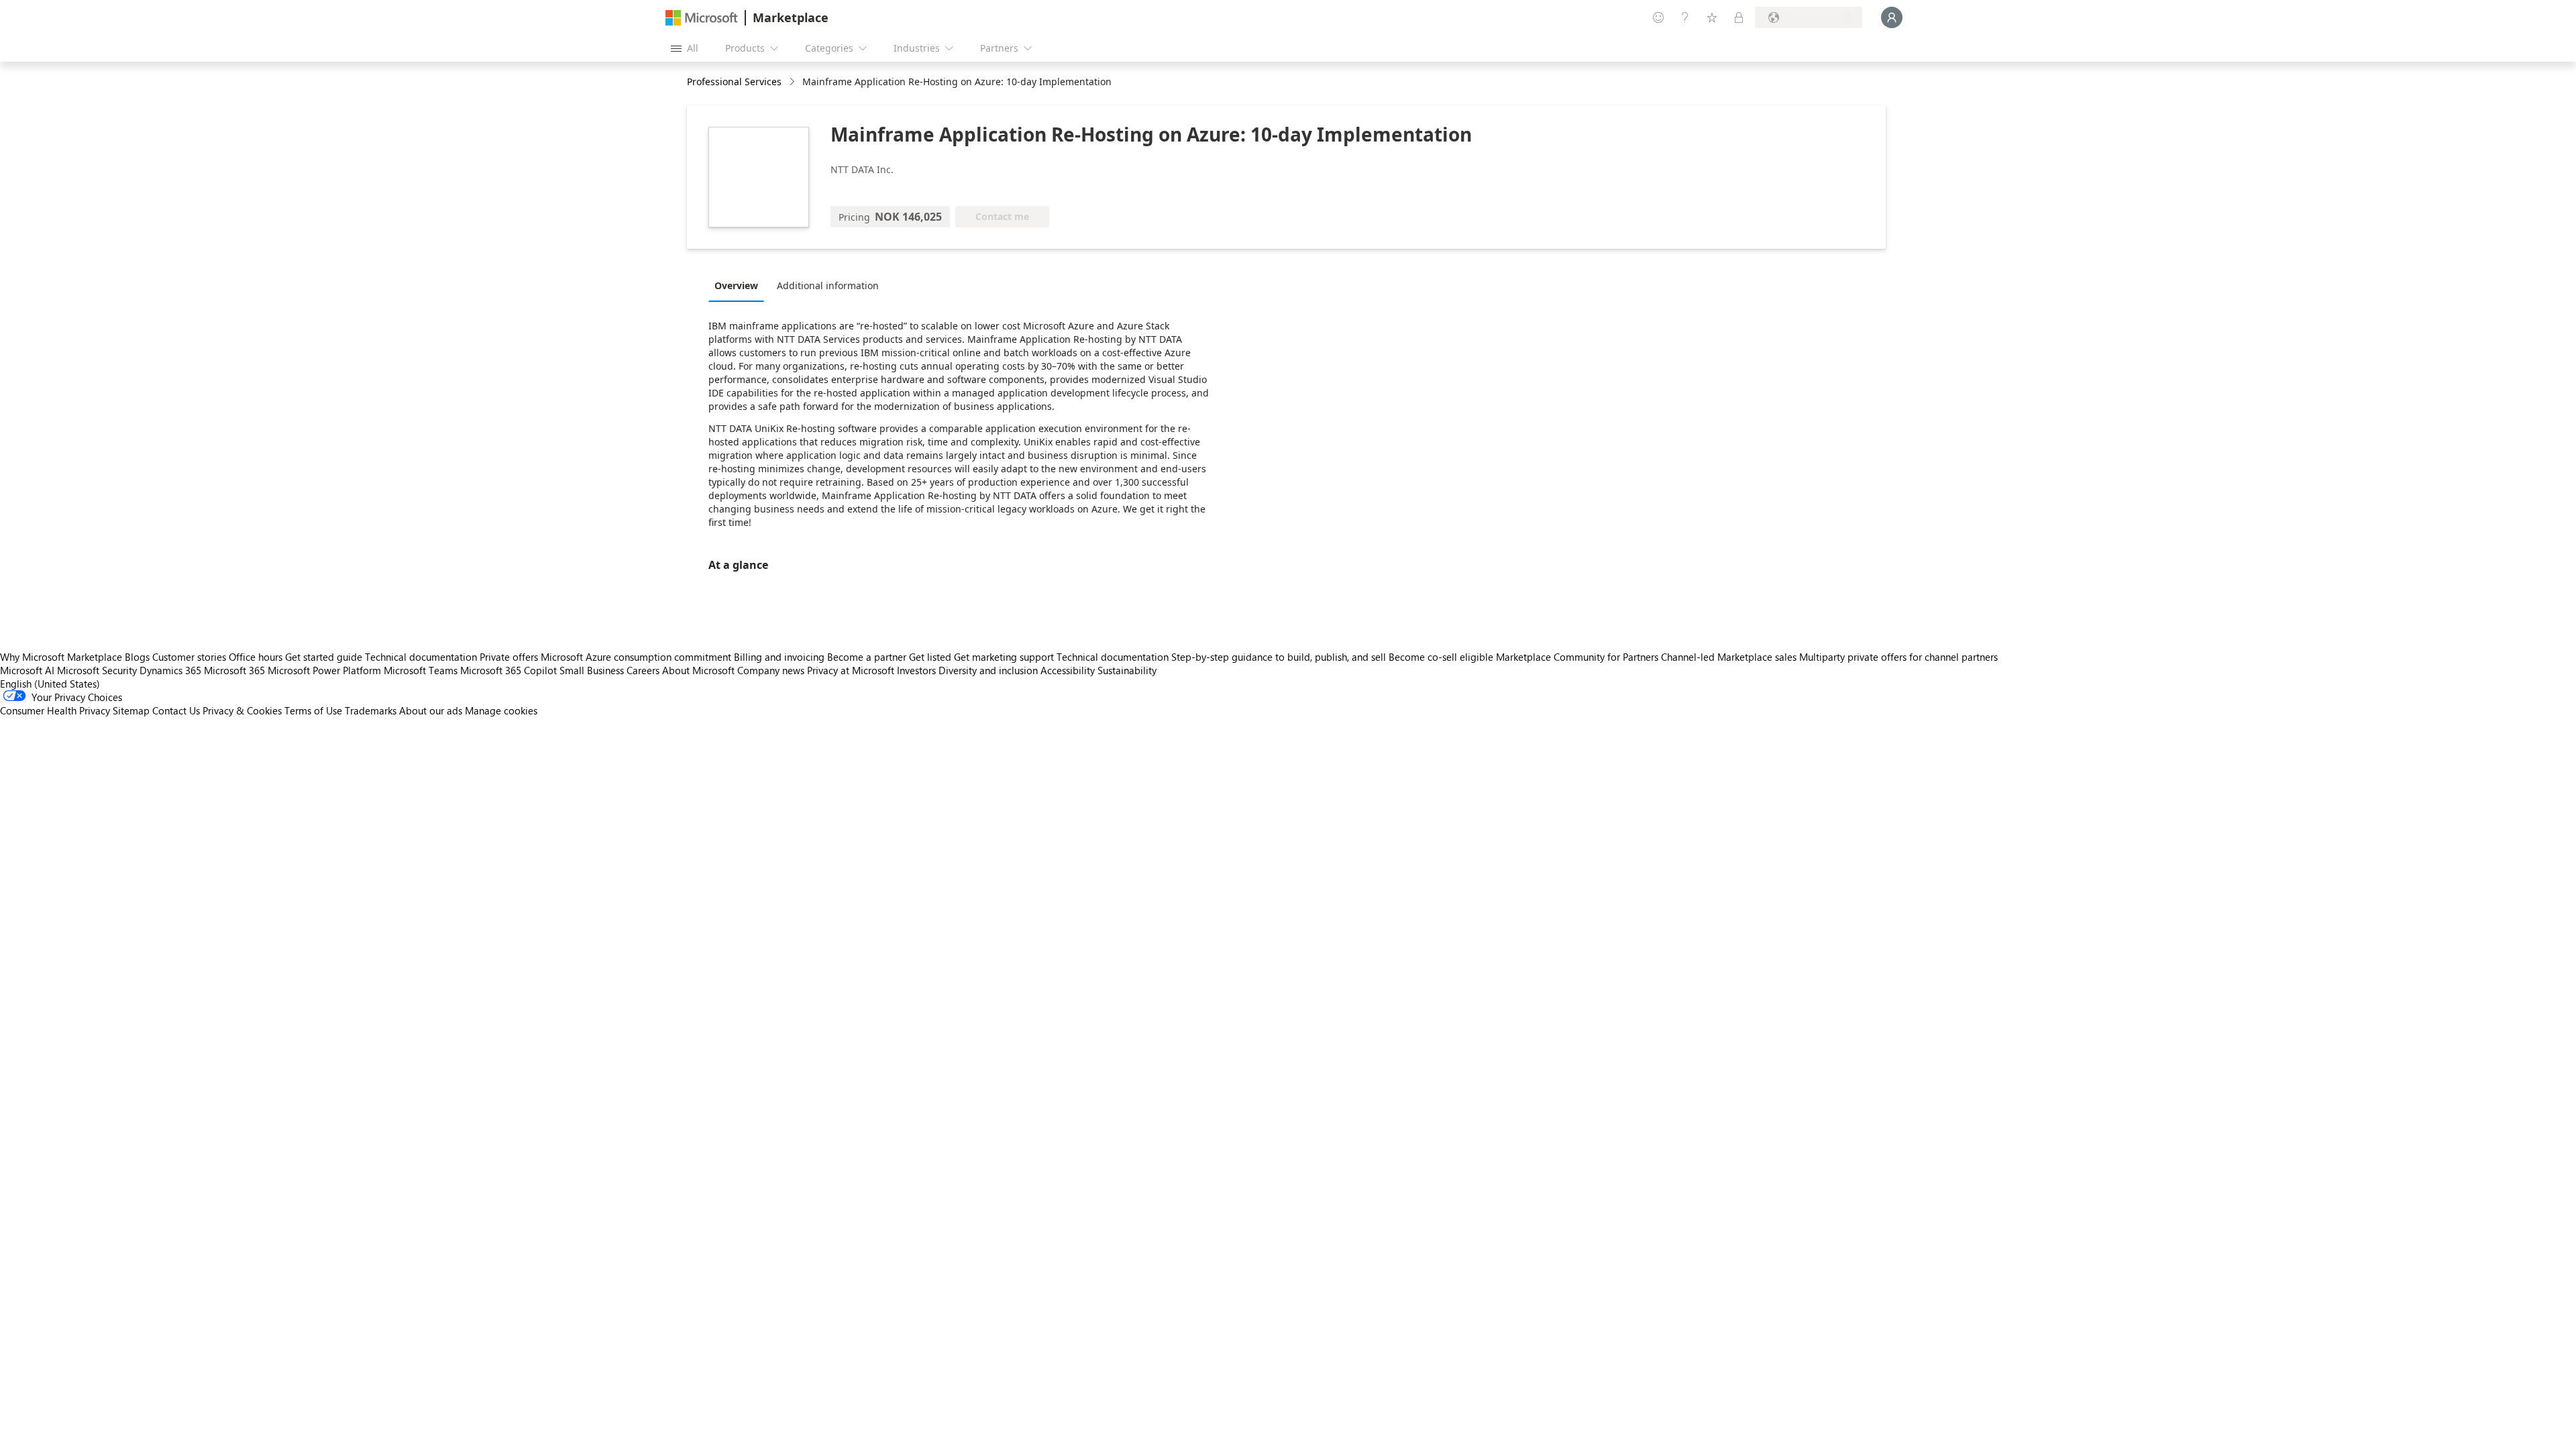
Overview (736, 285)
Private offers (509, 657)
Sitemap (131, 710)
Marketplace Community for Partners (1577, 657)
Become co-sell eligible (1441, 657)
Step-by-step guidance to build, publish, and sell (1279, 657)
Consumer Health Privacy (55, 710)
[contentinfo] (793, 82)
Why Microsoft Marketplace (61, 657)
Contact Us (176, 710)
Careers (643, 670)
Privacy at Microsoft (851, 670)
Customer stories (189, 657)
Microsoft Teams (421, 670)
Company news (771, 670)
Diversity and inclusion (988, 670)
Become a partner (867, 657)
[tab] (740, 285)
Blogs (137, 657)
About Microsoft (698, 670)
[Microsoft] (702, 18)
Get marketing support (1004, 657)
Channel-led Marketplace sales (1729, 657)
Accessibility (1068, 670)
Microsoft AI (27, 670)
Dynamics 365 (170, 670)
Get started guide (324, 657)
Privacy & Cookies (242, 710)
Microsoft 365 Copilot (508, 670)
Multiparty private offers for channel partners (1898, 657)
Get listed (930, 657)
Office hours (256, 657)
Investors (916, 670)
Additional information (828, 285)
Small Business (592, 670)
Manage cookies (501, 710)
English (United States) (50, 684)
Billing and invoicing (779, 657)
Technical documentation (421, 657)
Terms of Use (313, 710)
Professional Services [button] (734, 82)
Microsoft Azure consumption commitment (637, 657)
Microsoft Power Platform (324, 670)
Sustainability (1127, 670)
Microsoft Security (97, 670)
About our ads (431, 710)
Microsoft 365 (234, 670)
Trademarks (371, 710)
